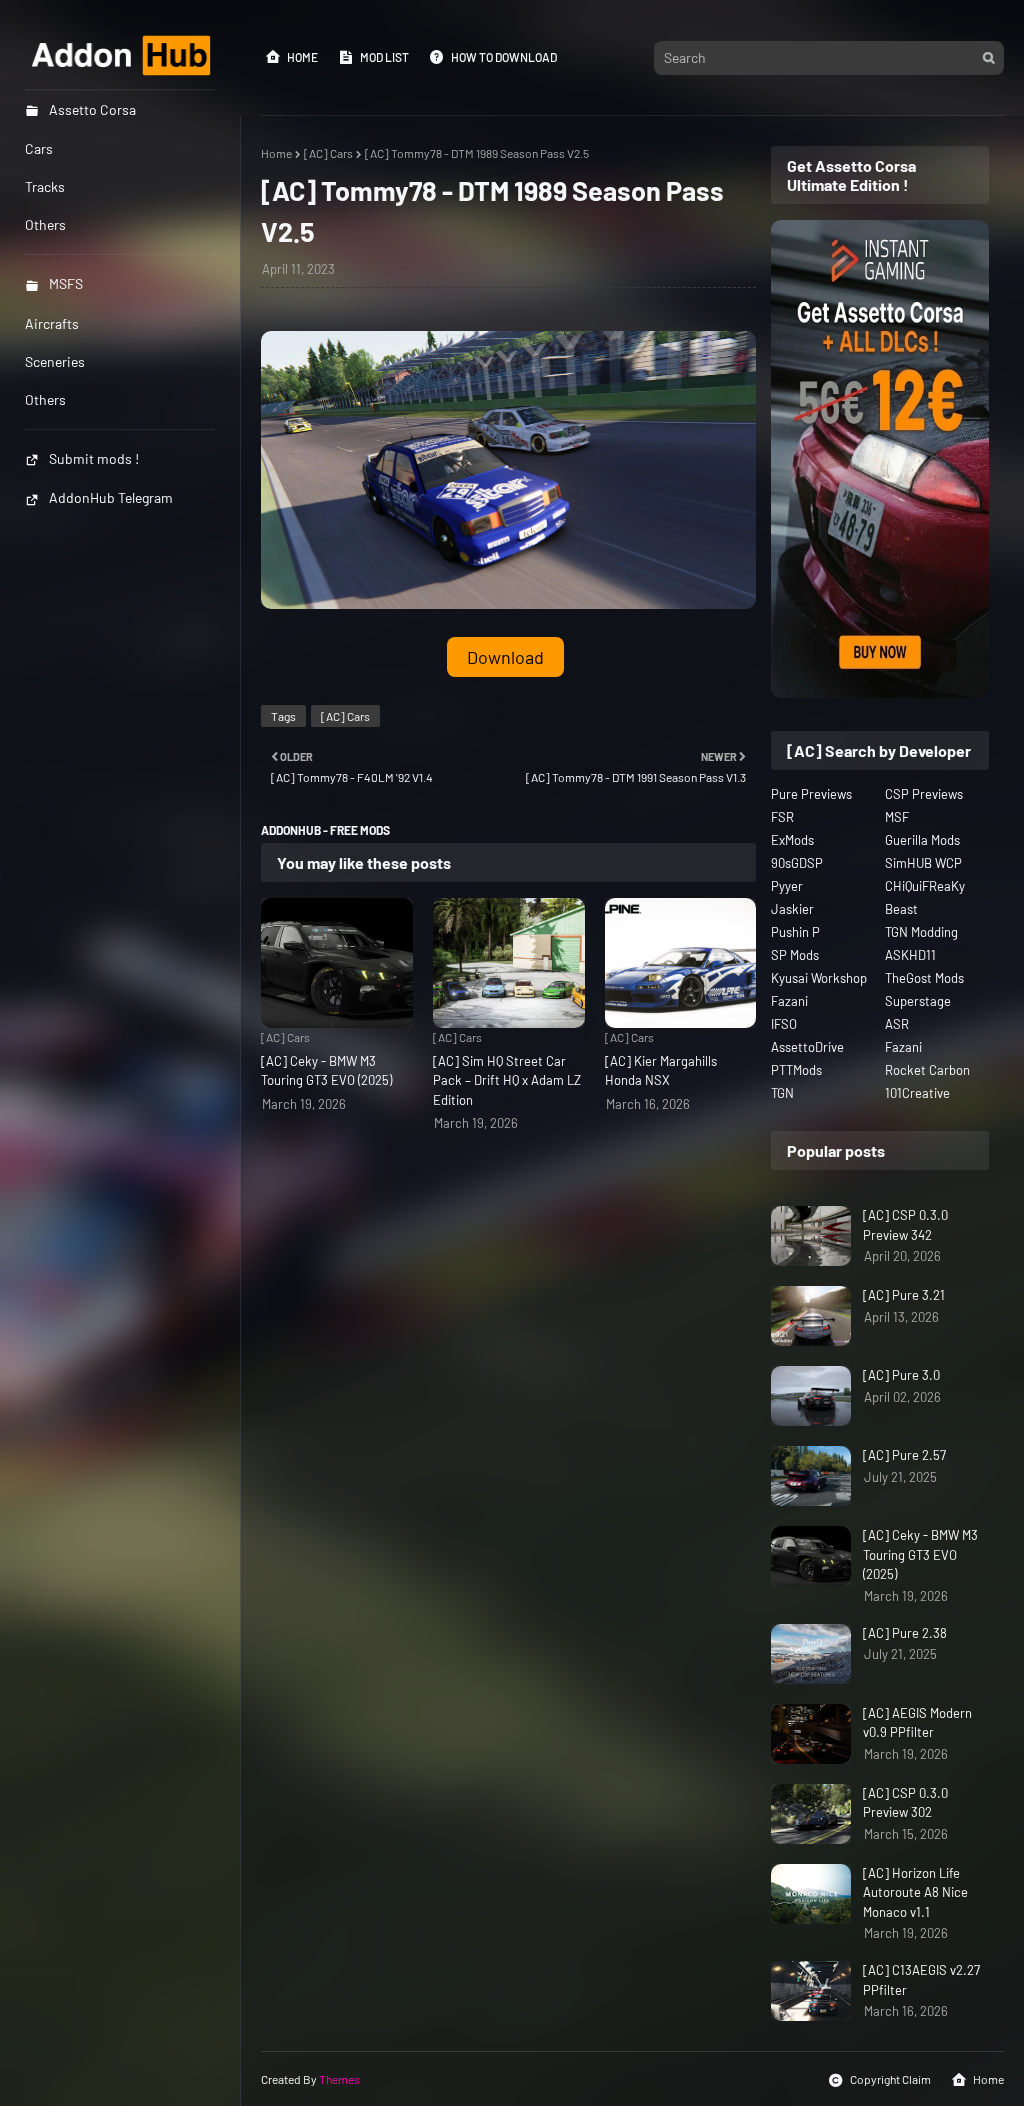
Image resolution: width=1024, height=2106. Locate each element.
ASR (897, 1024)
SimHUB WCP (923, 863)
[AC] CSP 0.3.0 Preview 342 (905, 1225)
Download (505, 657)
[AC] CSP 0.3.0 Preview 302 (905, 1803)
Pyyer (787, 886)
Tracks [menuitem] (45, 186)
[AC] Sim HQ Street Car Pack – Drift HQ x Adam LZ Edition (507, 1080)
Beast (901, 909)
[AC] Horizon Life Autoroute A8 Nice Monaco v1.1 (915, 1892)
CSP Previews (924, 794)
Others (45, 399)
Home (302, 57)
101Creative (917, 1093)
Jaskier (792, 909)
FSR (782, 817)
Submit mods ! (94, 458)
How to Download (504, 57)
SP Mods (795, 955)
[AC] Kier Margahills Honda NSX (661, 1071)
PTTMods (796, 1070)
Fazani (789, 1001)
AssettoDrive (807, 1047)
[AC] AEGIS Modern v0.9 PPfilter (917, 1723)
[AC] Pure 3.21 (904, 1295)
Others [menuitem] (45, 224)
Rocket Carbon (927, 1070)
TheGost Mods (924, 978)
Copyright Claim (890, 2079)
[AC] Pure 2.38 (905, 1633)
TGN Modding (921, 932)
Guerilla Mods (922, 840)
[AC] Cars (328, 153)
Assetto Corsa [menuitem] (92, 109)
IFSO (784, 1024)
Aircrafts (52, 323)
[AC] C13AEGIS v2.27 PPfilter (921, 1980)
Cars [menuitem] (39, 148)
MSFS (66, 283)
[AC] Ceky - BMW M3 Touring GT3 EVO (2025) (326, 1071)
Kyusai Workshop (819, 978)
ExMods (792, 840)
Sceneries (55, 361)
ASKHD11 (910, 955)
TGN (782, 1093)
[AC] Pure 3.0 (901, 1375)
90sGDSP (797, 863)
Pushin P (795, 932)
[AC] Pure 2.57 (904, 1455)
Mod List (384, 57)
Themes (339, 2079)
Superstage (918, 1001)
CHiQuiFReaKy (925, 886)
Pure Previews (811, 794)
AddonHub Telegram (111, 497)
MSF (897, 817)
